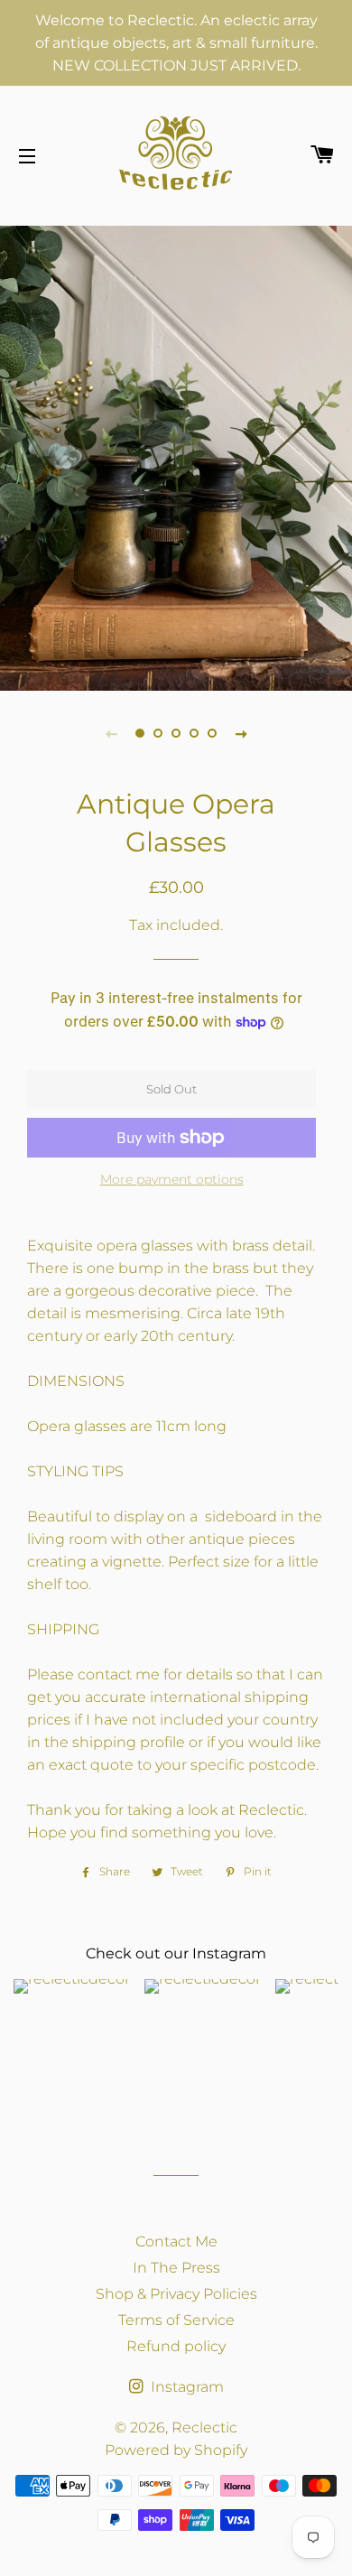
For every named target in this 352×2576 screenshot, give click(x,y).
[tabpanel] (176, 456)
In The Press (176, 2268)
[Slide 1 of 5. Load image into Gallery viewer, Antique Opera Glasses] (140, 733)
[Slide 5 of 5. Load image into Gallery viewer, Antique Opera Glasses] (212, 733)
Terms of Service (176, 2320)
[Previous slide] (111, 733)
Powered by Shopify (176, 2450)
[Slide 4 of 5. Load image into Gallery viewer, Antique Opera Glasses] (194, 733)
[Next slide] (241, 733)
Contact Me (176, 2241)
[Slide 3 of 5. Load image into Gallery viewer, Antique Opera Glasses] (176, 733)
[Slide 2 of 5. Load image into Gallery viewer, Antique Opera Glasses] (158, 733)
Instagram (185, 2387)
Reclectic (204, 2427)
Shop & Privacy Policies (176, 2294)
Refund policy (176, 2346)
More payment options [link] (172, 1179)
